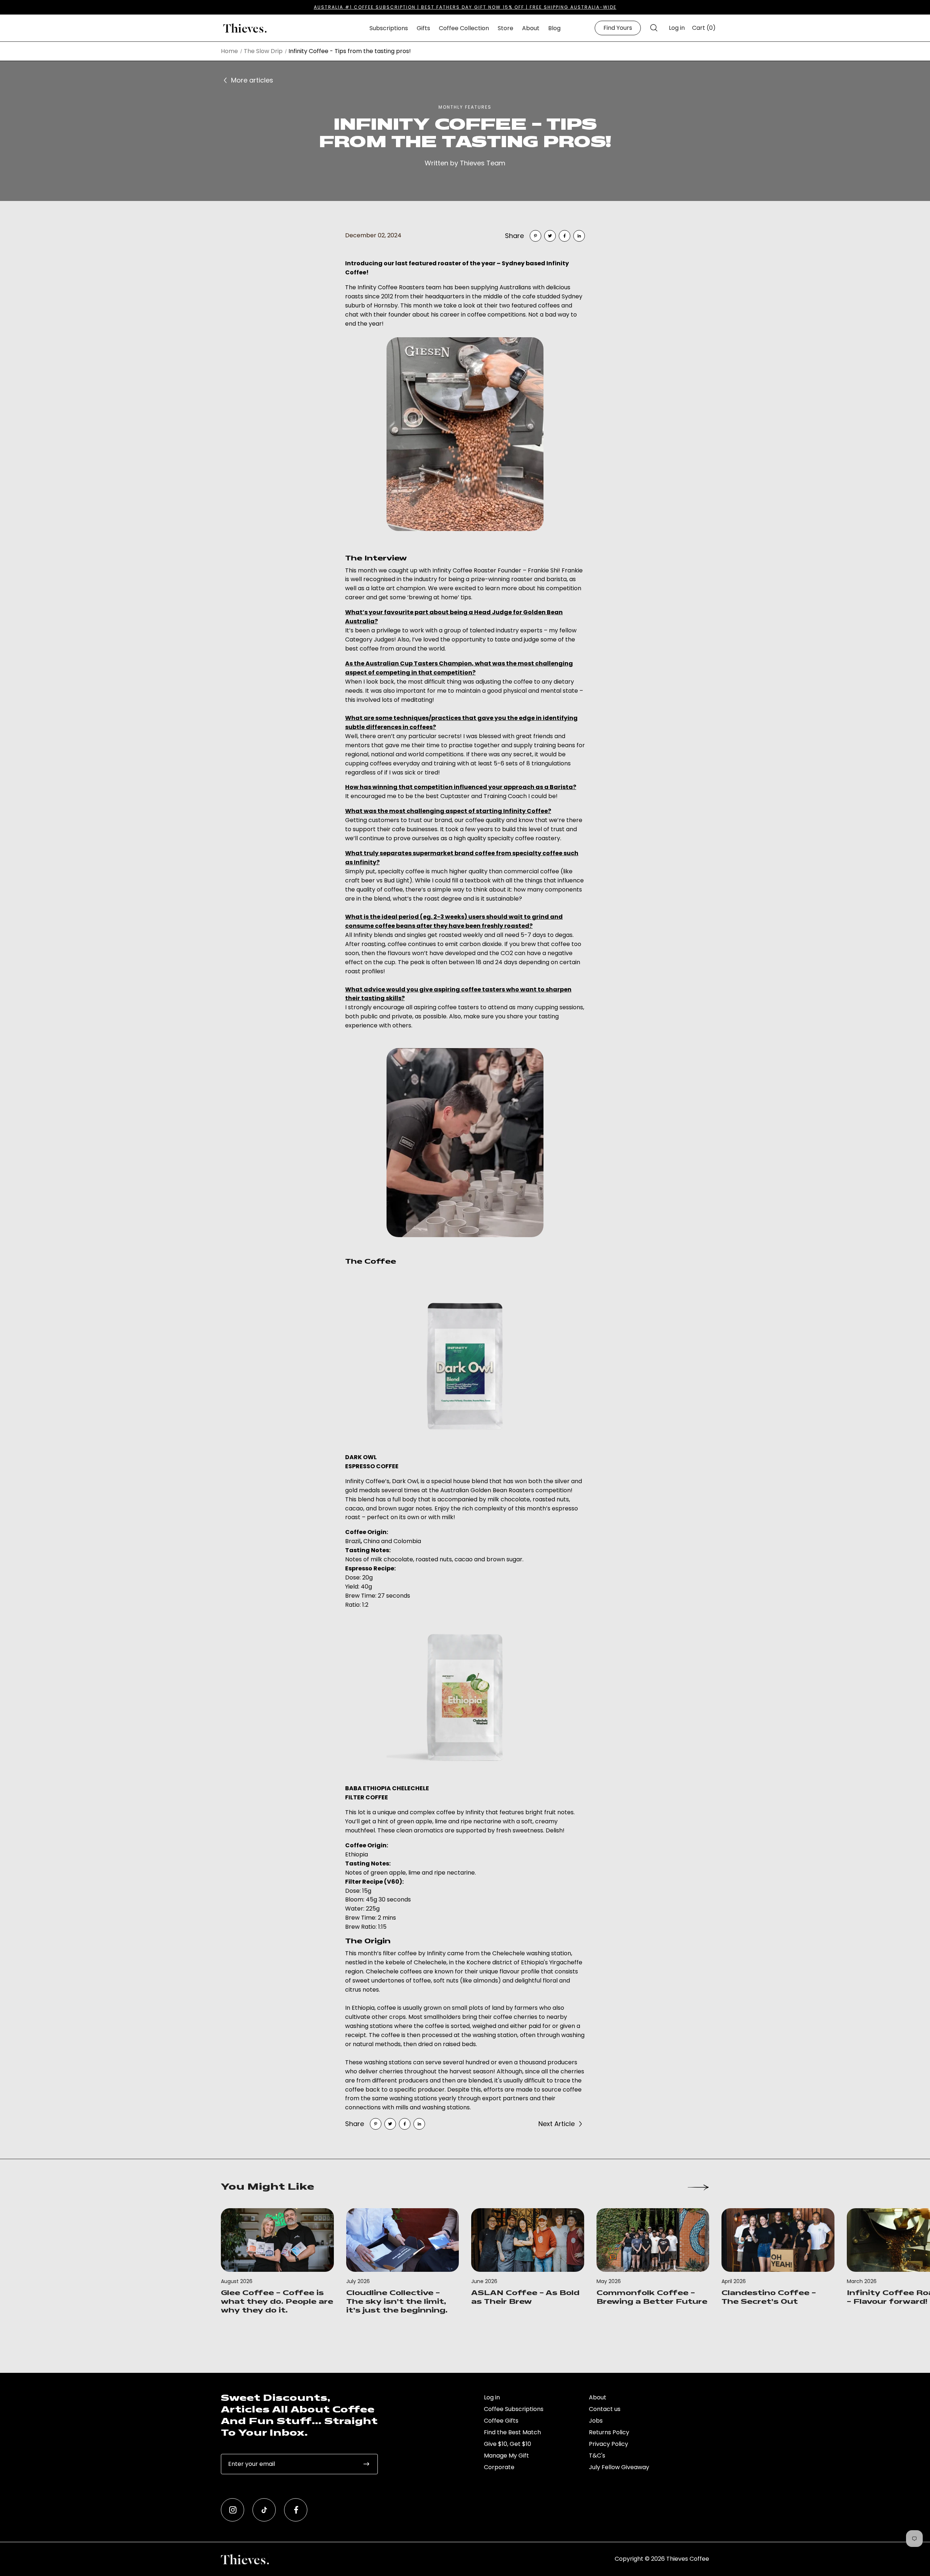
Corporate (499, 2467)
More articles (252, 80)
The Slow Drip (263, 51)
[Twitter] (550, 236)
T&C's (597, 2456)
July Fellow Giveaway (619, 2467)
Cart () (704, 28)
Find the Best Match (512, 2432)
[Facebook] (565, 236)
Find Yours (618, 28)
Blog (554, 28)
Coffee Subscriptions (514, 2409)
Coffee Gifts (501, 2421)
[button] (654, 28)
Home (229, 51)
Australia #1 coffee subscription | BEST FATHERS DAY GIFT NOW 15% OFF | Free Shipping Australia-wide (465, 7)
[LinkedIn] (579, 236)
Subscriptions (389, 28)
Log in (677, 28)
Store (506, 28)
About (531, 28)
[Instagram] (232, 2510)
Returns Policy (609, 2432)
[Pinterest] (535, 236)
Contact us (605, 2409)
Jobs (596, 2421)
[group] (277, 2262)
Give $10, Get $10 (508, 2444)
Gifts (423, 28)
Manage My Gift (506, 2456)
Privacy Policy (608, 2444)
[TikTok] (264, 2510)
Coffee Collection (464, 28)
